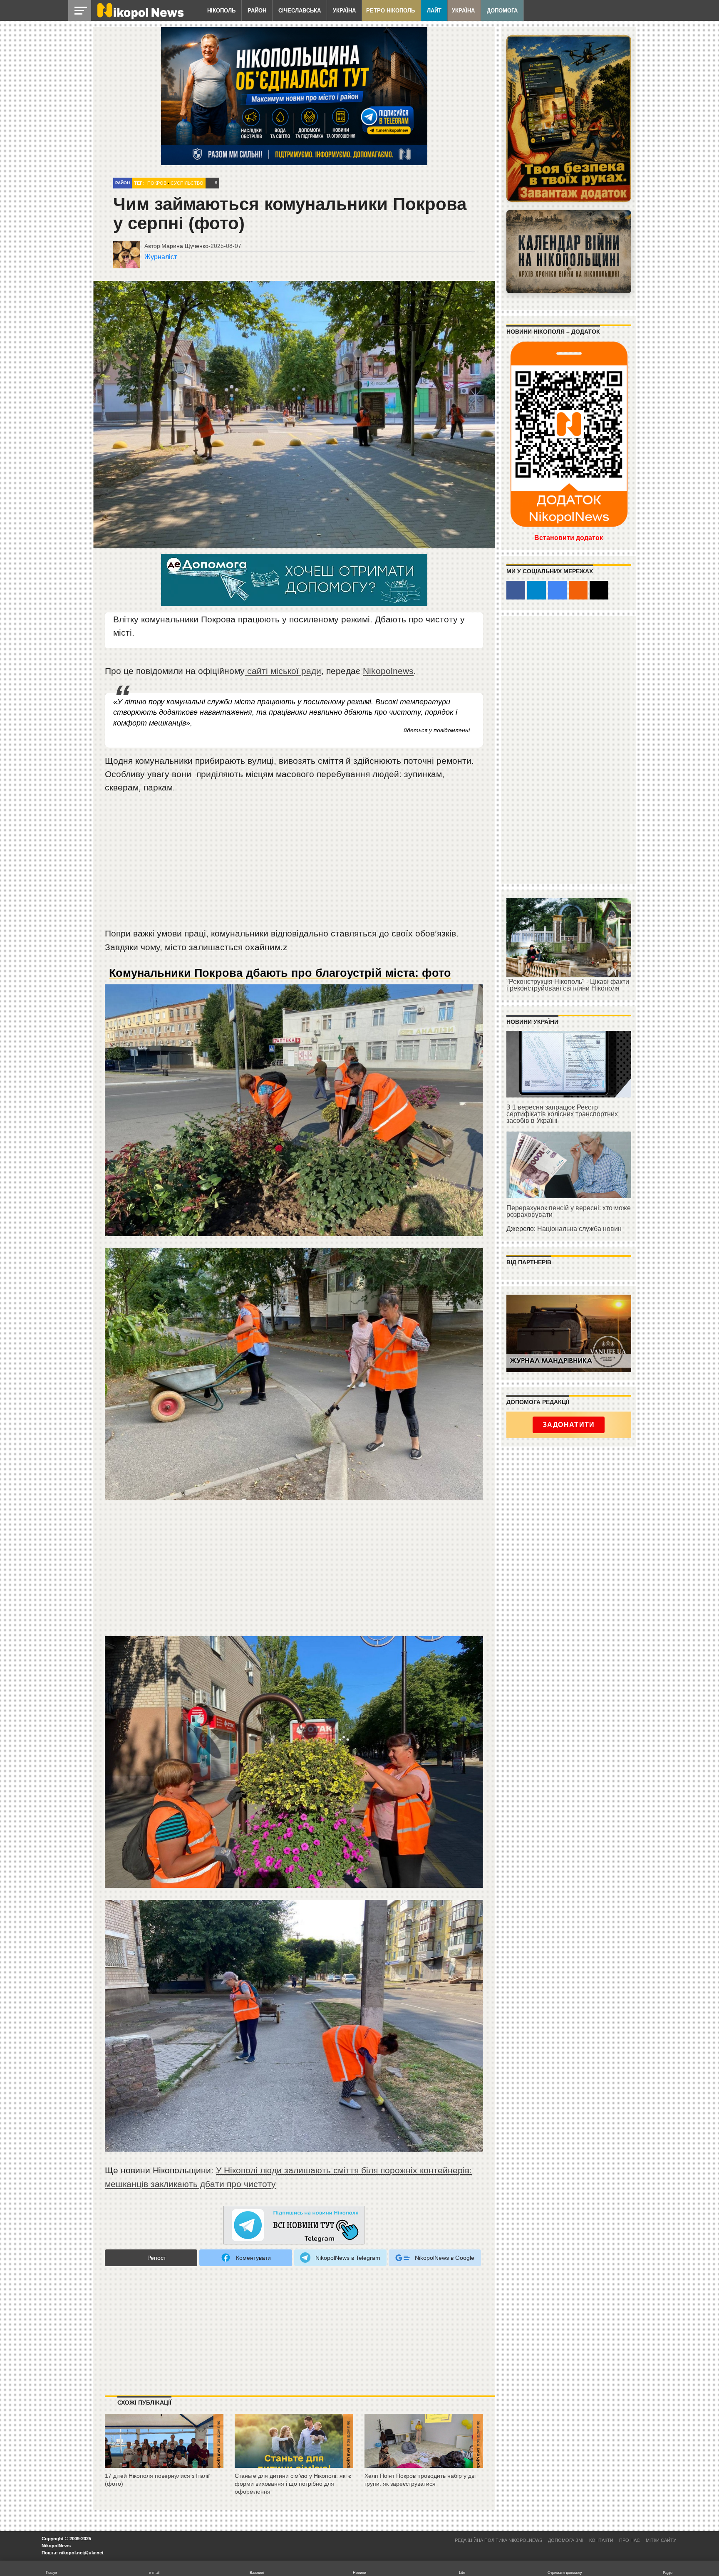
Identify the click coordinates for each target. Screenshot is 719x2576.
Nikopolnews (388, 671)
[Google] (557, 590)
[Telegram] (537, 590)
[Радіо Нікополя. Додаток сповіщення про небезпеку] (569, 119)
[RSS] (578, 590)
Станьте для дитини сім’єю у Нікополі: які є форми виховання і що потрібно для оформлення (293, 2483)
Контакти (601, 2540)
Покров (157, 183)
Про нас (630, 2540)
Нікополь (221, 11)
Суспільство (187, 183)
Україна (344, 11)
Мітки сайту (661, 2540)
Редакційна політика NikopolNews (498, 2540)
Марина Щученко (185, 246)
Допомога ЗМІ (566, 2540)
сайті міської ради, (284, 671)
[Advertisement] (294, 864)
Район (257, 11)
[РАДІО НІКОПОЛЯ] (569, 252)
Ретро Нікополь (390, 11)
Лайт (434, 11)
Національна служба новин (579, 1229)
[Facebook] (516, 590)
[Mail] (599, 590)
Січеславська (300, 11)
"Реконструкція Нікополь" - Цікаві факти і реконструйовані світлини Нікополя (568, 985)
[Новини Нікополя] (140, 17)
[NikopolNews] (294, 2226)
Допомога (502, 11)
